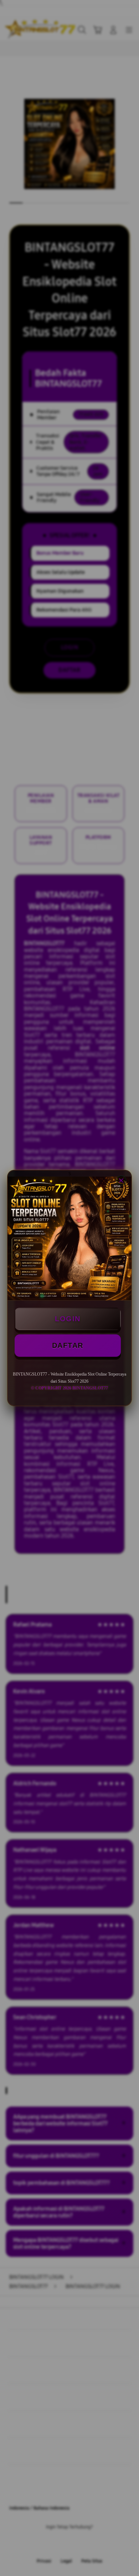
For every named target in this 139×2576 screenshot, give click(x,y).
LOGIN (68, 1319)
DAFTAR (68, 1345)
